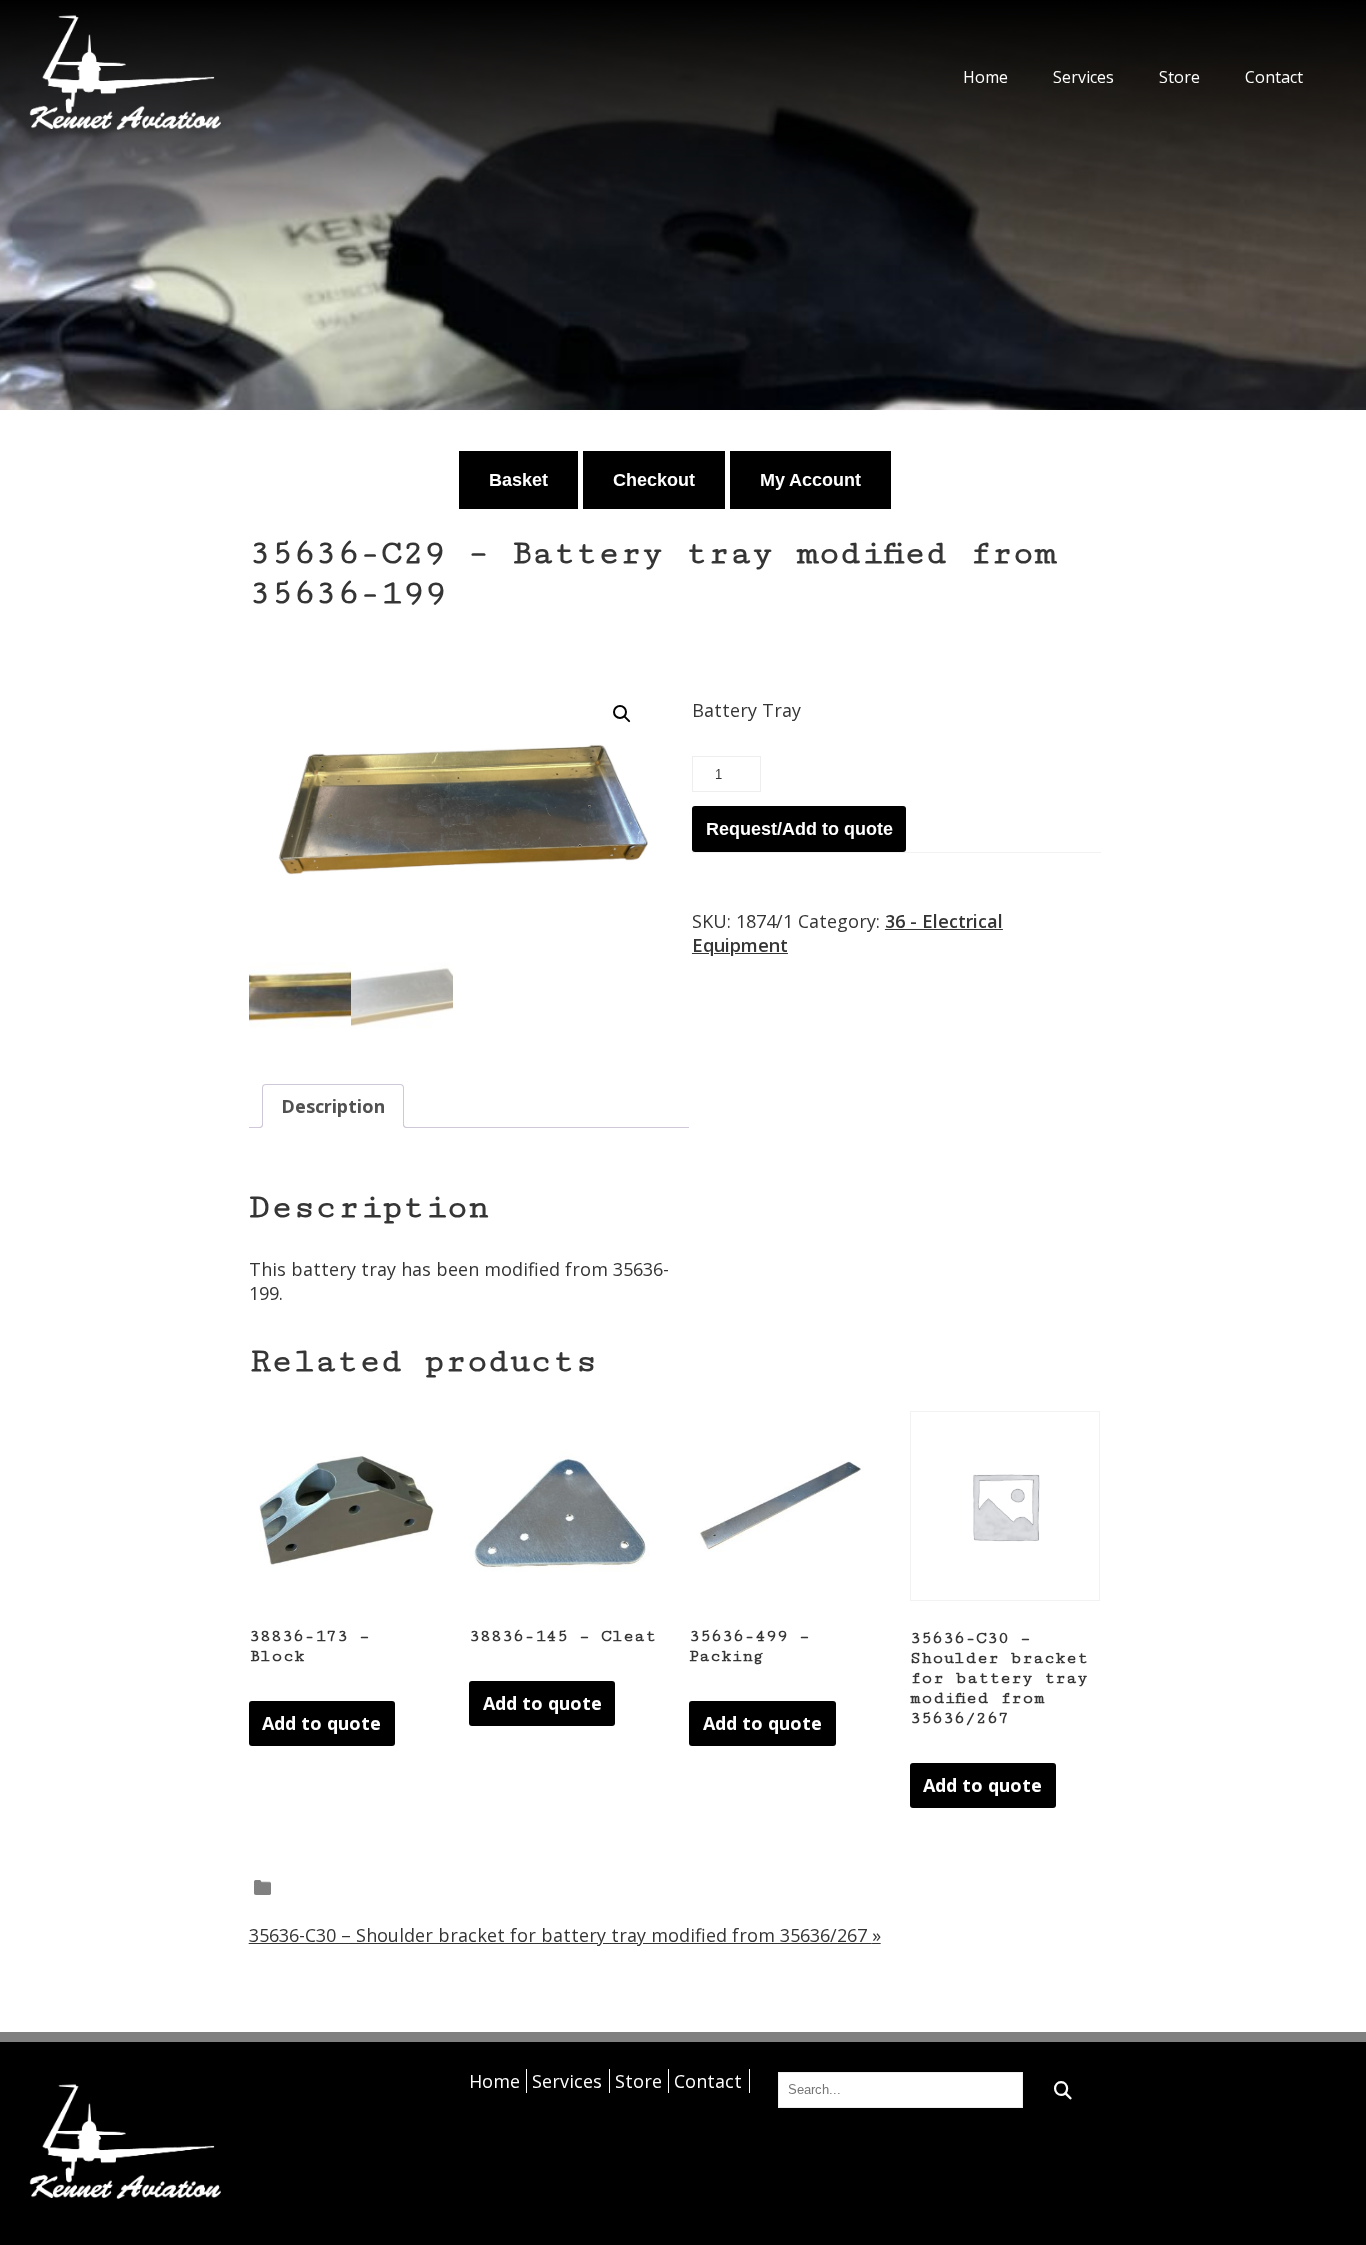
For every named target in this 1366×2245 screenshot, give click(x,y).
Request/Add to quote (799, 829)
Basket (518, 480)
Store (1179, 77)
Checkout (654, 480)
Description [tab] (333, 1106)
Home (985, 77)
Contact (1274, 77)
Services (1083, 77)
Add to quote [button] (321, 1723)
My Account (810, 480)
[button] (622, 714)
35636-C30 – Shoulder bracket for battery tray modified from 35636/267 (565, 1935)
